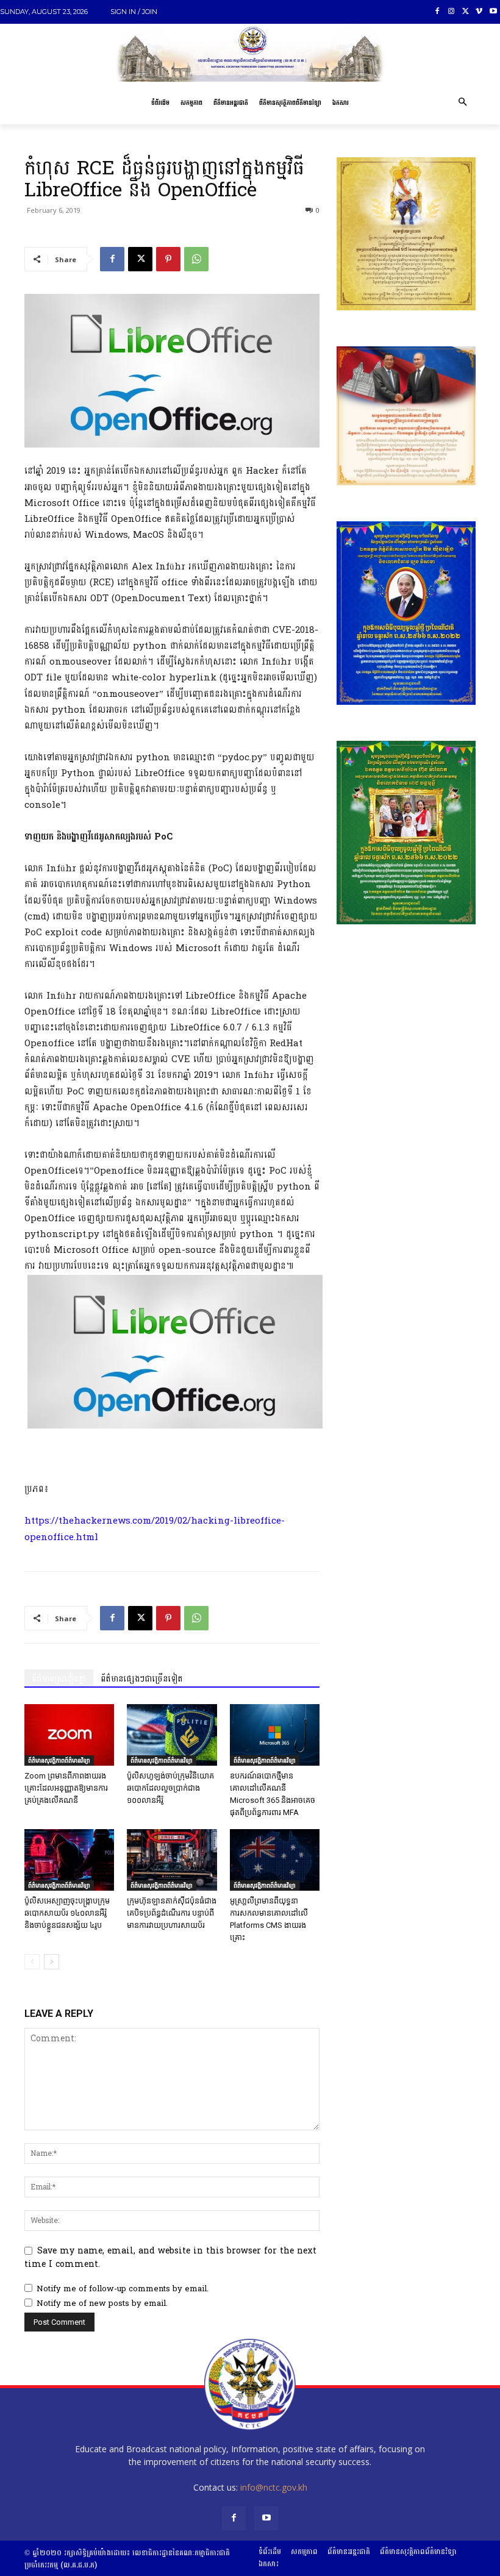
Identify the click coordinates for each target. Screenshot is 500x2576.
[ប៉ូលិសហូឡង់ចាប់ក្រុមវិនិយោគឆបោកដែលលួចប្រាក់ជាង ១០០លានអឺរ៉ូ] (172, 1735)
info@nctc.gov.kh (274, 2487)
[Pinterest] (168, 259)
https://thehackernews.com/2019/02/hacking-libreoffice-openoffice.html (155, 1529)
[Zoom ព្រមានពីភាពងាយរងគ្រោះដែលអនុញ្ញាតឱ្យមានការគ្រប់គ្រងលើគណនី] (69, 1735)
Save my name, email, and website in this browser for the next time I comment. (170, 2257)
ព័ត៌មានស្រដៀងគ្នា (59, 1679)
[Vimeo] (479, 12)
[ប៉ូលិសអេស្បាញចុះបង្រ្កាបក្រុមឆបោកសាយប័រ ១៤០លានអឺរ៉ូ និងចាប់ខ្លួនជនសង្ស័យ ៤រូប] (69, 1860)
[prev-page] (32, 1962)
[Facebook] (437, 12)
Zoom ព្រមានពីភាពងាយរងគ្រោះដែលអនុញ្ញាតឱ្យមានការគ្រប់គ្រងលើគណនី (66, 1788)
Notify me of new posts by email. (102, 2303)
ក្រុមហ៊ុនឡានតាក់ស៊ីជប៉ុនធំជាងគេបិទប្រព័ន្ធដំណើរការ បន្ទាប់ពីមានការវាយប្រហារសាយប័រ (172, 1913)
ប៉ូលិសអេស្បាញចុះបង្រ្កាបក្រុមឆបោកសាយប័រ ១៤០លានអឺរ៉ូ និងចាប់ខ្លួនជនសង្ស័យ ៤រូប (67, 1913)
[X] (466, 12)
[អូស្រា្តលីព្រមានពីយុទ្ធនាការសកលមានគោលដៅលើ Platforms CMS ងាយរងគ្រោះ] (275, 1860)
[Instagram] (452, 12)
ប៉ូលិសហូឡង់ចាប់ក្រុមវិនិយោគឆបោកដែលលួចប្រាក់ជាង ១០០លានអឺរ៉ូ (170, 1788)
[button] (462, 103)
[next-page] (52, 1962)
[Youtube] (493, 12)
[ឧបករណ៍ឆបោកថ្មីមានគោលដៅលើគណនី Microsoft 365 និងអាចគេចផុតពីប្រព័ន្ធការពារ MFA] (275, 1735)
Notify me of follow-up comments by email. (123, 2289)
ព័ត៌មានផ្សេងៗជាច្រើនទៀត (142, 1679)
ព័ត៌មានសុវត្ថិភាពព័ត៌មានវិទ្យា (59, 1760)
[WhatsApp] (196, 259)
